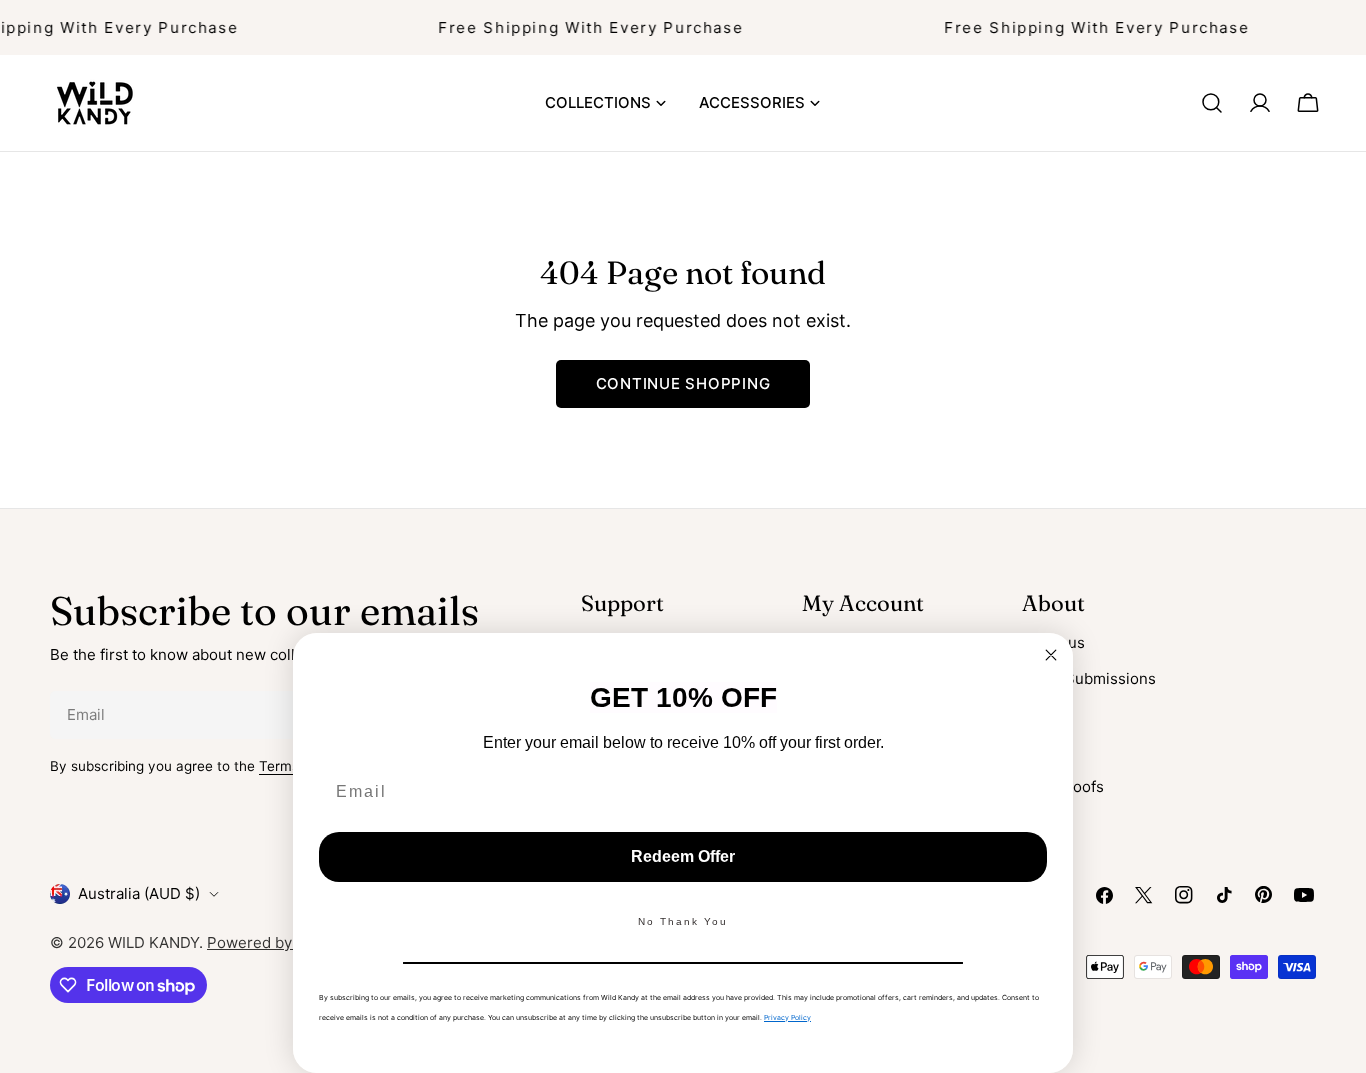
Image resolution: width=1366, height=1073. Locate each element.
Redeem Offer (683, 856)
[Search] (1212, 103)
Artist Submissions (1089, 678)
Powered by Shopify (278, 942)
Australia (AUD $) (139, 893)
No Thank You (683, 921)
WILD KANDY (153, 942)
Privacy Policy (787, 1017)
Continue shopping (683, 383)
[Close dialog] (1051, 655)
